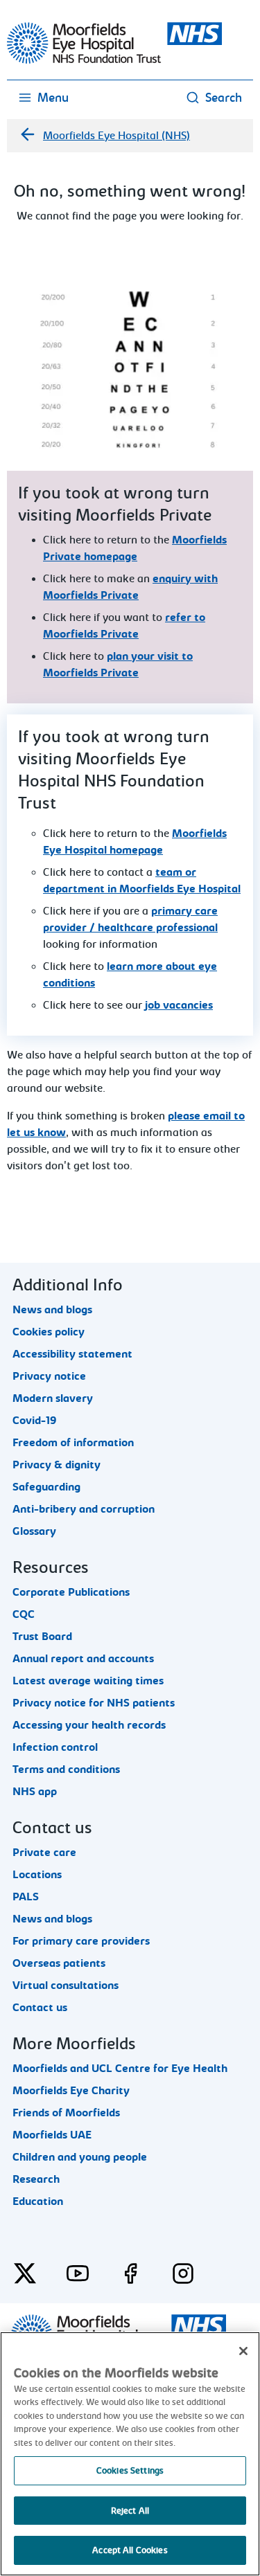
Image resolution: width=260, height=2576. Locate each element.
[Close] (243, 2351)
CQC (24, 1614)
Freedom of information (73, 1443)
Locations (37, 1875)
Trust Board (42, 1637)
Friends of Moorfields (66, 2113)
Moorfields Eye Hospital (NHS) (116, 136)
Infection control (55, 1747)
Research (36, 2179)
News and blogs (52, 1310)
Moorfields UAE (52, 2135)
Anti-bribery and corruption (84, 1509)
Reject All (130, 2511)
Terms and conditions (66, 1769)
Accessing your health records (89, 1725)
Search (224, 98)
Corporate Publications (71, 1592)
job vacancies (179, 1005)
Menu (53, 98)
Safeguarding (46, 1487)
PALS (26, 1897)
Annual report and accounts (83, 1659)
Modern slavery (53, 1398)
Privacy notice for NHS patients (94, 1703)
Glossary (34, 1531)
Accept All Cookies (130, 2550)
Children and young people (80, 2157)
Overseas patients (59, 1963)
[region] (130, 2454)
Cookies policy (49, 1332)
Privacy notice (49, 1376)
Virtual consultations (66, 1985)
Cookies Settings (130, 2470)
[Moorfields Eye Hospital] (114, 60)
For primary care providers (81, 1941)
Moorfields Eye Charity (71, 2091)
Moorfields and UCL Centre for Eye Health (120, 2069)
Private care (44, 1853)
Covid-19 (35, 1421)
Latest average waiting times (88, 1681)
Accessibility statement (72, 1354)
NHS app (35, 1792)
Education (38, 2201)
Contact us (40, 2008)
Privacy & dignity (57, 1465)
